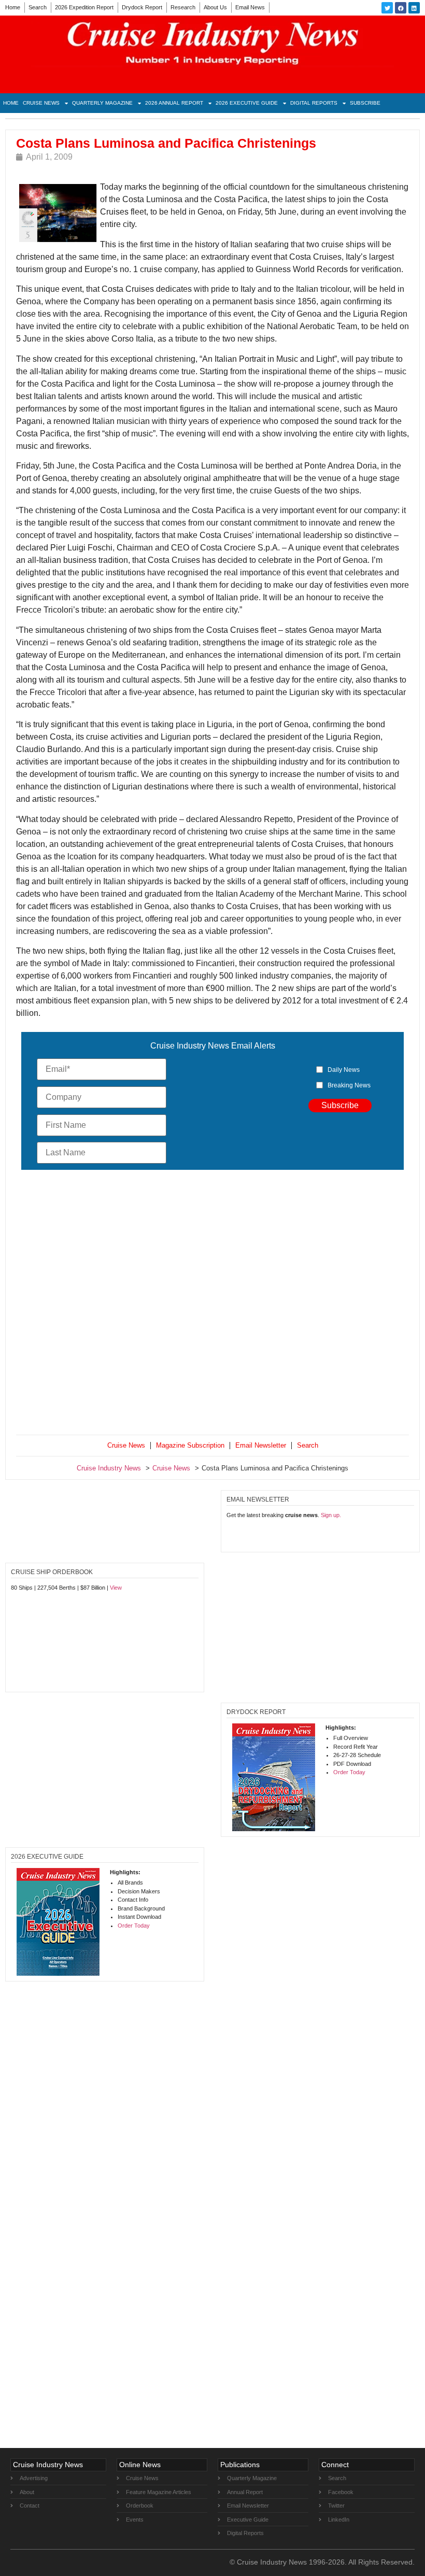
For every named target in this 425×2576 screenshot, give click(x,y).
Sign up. (331, 1515)
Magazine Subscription (190, 1445)
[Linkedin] (414, 8)
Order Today (349, 1772)
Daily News (344, 1070)
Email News (250, 7)
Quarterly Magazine (102, 103)
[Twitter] (387, 8)
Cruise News (41, 103)
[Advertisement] (212, 1305)
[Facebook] (401, 8)
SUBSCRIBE (365, 103)
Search (38, 7)
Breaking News (349, 1085)
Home (13, 7)
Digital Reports (314, 103)
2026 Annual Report (174, 103)
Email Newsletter (261, 1445)
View (116, 1588)
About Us (215, 7)
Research (183, 7)
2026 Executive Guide (247, 103)
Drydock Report (142, 7)
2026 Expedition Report (84, 7)
